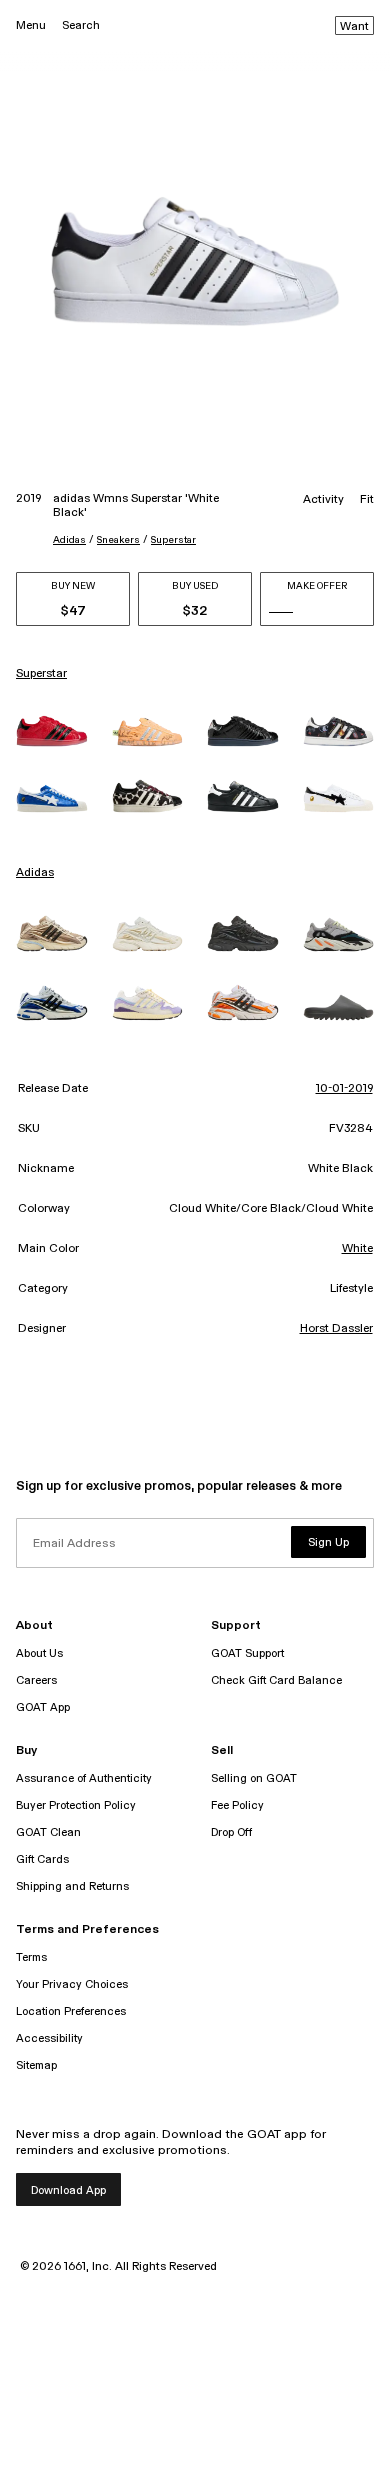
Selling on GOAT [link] (254, 1778)
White (357, 1249)
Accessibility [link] (49, 2038)
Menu (31, 25)
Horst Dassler (336, 1329)
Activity (323, 500)
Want (354, 27)
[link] (52, 731)
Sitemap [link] (36, 2065)
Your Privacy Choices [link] (72, 1984)
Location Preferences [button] (71, 2011)
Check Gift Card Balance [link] (276, 1680)
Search (81, 25)
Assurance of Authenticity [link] (84, 1778)
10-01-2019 (344, 1089)
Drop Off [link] (231, 1832)
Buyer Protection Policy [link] (76, 1805)
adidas (69, 540)
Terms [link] (31, 1957)
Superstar (173, 540)
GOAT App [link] (43, 1707)
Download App (68, 2190)
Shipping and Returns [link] (72, 1886)
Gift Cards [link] (42, 1859)
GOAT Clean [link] (48, 1832)
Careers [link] (36, 1680)
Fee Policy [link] (237, 1805)
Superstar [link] (41, 674)
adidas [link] (35, 873)
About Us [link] (39, 1653)
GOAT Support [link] (247, 1653)
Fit (367, 500)
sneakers (118, 540)
